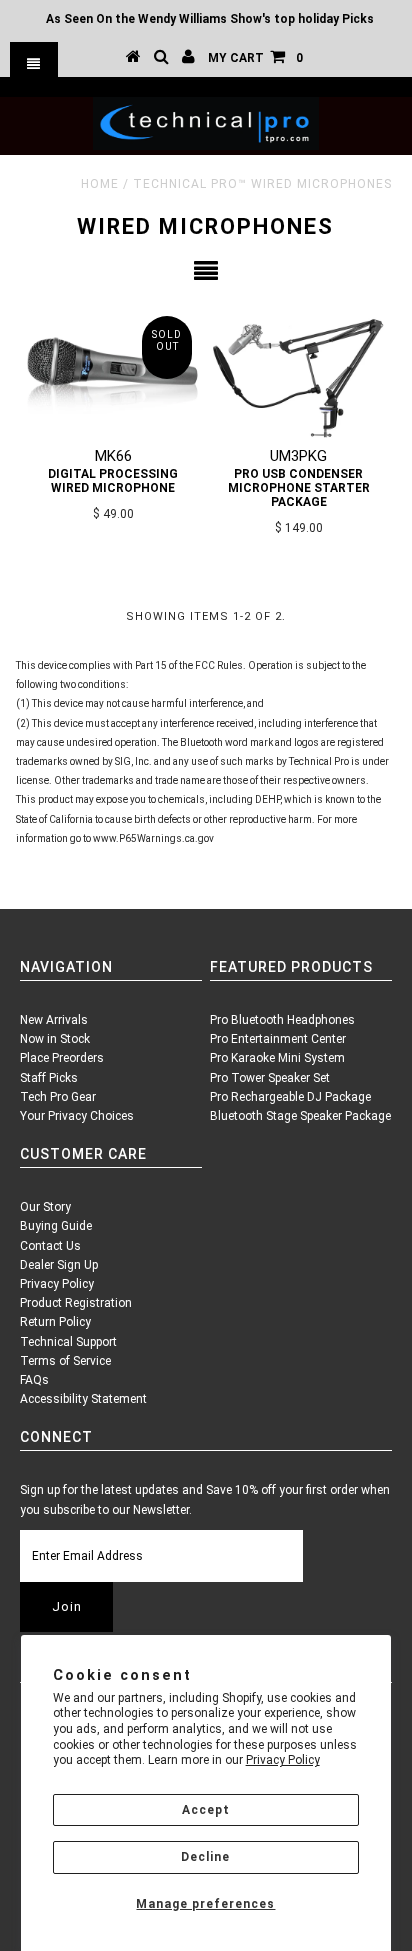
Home (100, 184)
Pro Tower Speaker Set (270, 1078)
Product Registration (76, 1303)
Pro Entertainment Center (278, 1039)
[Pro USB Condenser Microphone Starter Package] (299, 372)
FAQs (34, 1380)
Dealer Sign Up (59, 1265)
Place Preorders (62, 1058)
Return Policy (55, 1322)
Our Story (45, 1207)
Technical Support (68, 1342)
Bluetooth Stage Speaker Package (300, 1116)
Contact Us (50, 1246)
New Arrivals (54, 1020)
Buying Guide (56, 1226)
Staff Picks (49, 1078)
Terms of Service (65, 1361)
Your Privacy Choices (77, 1116)
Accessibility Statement (83, 1399)
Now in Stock (55, 1039)
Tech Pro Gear (58, 1097)
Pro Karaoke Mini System (277, 1058)
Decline (205, 1857)
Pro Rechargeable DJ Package (290, 1097)
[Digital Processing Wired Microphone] (113, 372)
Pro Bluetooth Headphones (282, 1020)
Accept (206, 1810)
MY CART (255, 58)
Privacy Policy (283, 1760)
